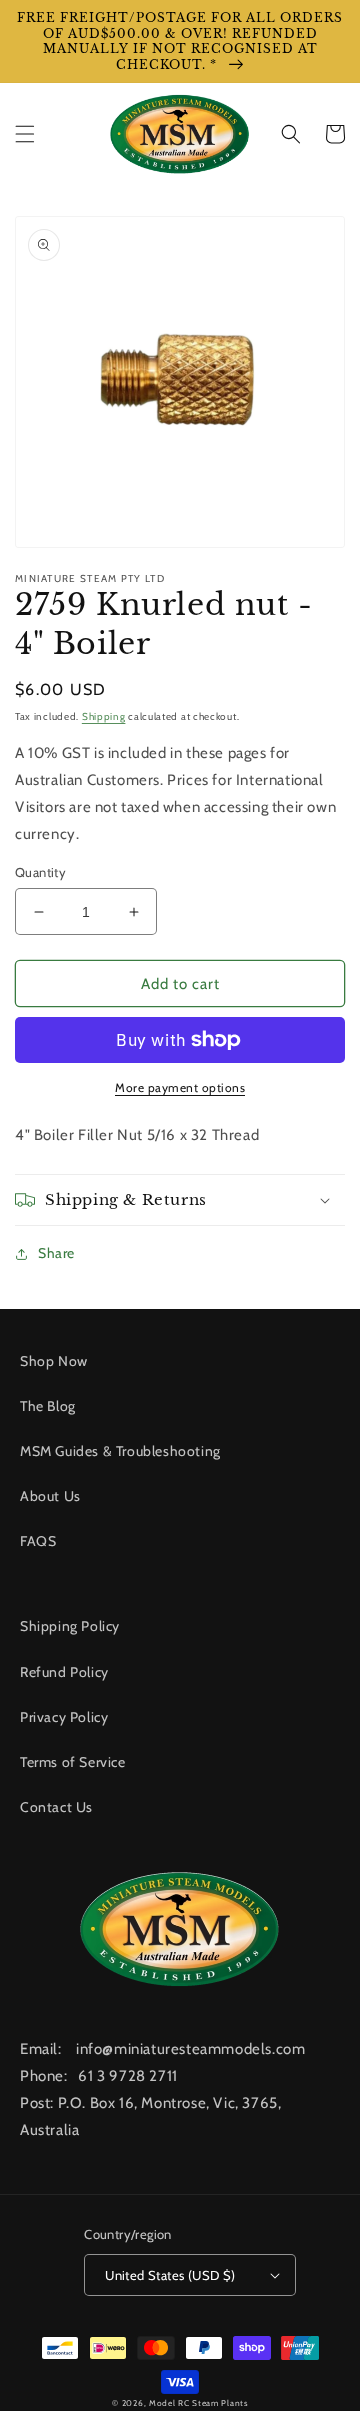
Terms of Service (73, 1762)
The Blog (48, 1406)
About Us (50, 1496)
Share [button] (56, 1253)
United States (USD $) (170, 2275)
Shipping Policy (70, 1626)
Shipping (104, 716)
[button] (25, 134)
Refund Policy (64, 1672)
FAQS (38, 1541)
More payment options (180, 1087)
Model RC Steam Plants (198, 2403)
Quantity (40, 872)
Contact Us (56, 1807)
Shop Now (54, 1361)
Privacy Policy (64, 1717)
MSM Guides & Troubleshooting (120, 1451)
